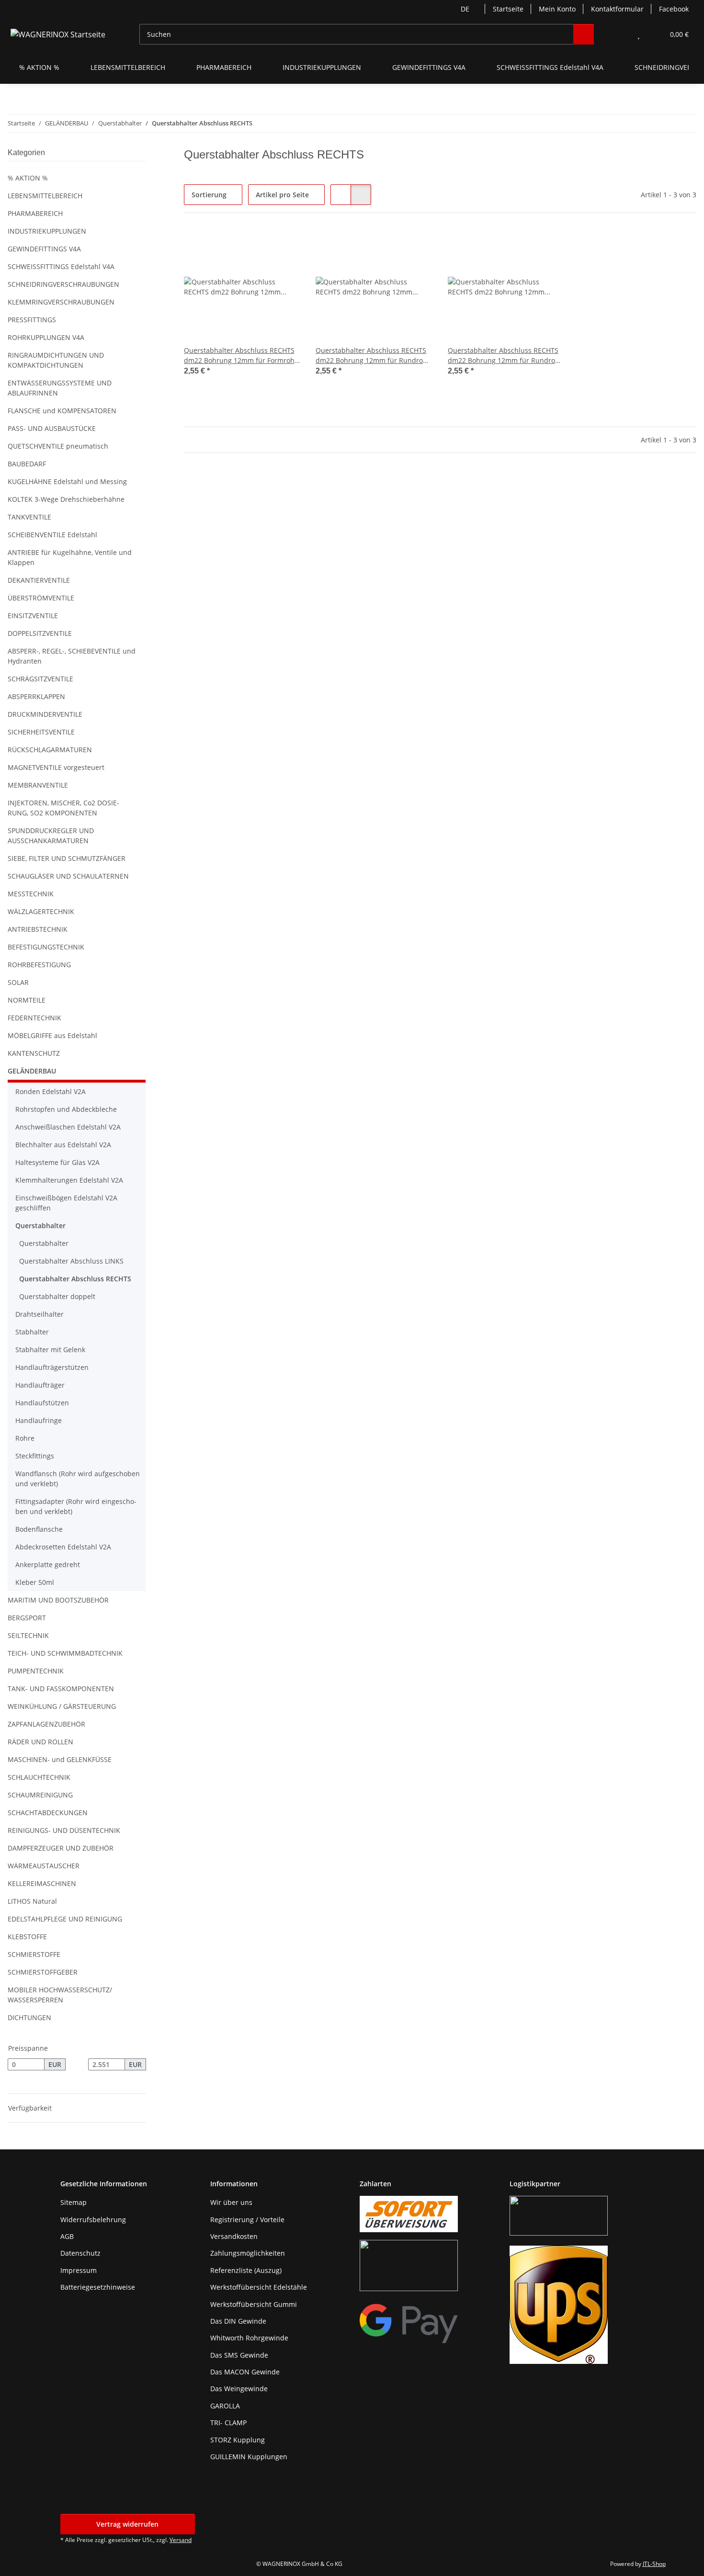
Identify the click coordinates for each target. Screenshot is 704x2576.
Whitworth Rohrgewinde (249, 2338)
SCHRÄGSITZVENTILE (40, 679)
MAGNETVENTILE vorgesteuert (56, 767)
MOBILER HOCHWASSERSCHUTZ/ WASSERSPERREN (60, 1995)
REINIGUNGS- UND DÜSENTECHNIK (64, 1830)
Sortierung (209, 195)
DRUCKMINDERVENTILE (45, 714)
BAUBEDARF (27, 464)
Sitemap (74, 2202)
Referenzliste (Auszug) (246, 2270)
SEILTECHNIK (28, 1635)
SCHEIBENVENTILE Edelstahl (52, 535)
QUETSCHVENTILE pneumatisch (58, 446)
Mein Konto (557, 9)
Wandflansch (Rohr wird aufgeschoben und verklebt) (78, 1479)
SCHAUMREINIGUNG (40, 1795)
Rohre (25, 1438)
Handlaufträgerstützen (52, 1367)
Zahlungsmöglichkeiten (248, 2253)
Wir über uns (231, 2202)
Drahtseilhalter (40, 1314)
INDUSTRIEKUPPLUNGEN (47, 231)
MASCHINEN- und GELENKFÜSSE (60, 1759)
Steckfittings (35, 1456)
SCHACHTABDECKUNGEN (48, 1813)
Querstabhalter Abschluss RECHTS (75, 1279)
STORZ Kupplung (238, 2440)
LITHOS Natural (32, 1901)
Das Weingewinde (239, 2389)
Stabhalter (32, 1332)
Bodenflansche (39, 1529)
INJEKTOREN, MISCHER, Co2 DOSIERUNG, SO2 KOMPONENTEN (63, 808)
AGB (67, 2236)
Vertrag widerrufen (127, 2524)
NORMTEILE (27, 1000)
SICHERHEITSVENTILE (41, 732)
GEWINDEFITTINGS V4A (44, 249)
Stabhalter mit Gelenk (50, 1350)
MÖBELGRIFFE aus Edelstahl (52, 1035)
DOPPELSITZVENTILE (40, 633)
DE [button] (465, 9)
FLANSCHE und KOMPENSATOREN (62, 411)
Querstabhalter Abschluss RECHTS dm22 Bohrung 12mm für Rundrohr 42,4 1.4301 (505, 356)
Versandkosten (234, 2236)
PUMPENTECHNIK (36, 1671)
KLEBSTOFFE (27, 1937)
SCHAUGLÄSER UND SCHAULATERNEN (68, 876)
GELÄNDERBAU (32, 1071)
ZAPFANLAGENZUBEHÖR (46, 1724)
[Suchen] (584, 34)
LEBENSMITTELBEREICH (45, 196)
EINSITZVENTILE (33, 616)
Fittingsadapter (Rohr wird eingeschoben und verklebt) (76, 1506)
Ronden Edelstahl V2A (51, 1091)
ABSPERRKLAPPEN (36, 696)
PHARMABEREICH (35, 213)
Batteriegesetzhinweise (98, 2287)
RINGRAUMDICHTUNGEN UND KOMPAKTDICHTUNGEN (56, 360)
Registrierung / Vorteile (247, 2220)
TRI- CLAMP (228, 2423)
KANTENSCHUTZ (34, 1053)
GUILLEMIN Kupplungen (249, 2457)
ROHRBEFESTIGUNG (39, 965)
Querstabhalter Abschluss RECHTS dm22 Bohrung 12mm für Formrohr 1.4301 (241, 356)
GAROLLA (225, 2406)
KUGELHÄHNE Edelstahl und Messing (67, 481)
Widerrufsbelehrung (93, 2220)
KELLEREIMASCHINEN (42, 1883)
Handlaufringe (39, 1420)
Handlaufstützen (42, 1403)
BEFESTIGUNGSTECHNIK (46, 947)
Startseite (508, 9)
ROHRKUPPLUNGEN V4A (46, 337)
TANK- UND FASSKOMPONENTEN (61, 1689)
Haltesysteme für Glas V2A (57, 1162)
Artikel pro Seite (282, 195)
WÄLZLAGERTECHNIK (41, 911)
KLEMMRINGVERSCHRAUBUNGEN (61, 302)
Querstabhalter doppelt (57, 1296)
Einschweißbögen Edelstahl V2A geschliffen (66, 1203)
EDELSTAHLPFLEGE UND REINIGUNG (65, 1919)
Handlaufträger (40, 1385)
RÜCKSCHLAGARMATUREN (50, 750)
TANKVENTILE (29, 517)
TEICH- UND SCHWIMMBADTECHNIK (65, 1653)
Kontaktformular (617, 9)
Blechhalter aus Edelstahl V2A (63, 1145)
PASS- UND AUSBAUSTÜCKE (52, 428)
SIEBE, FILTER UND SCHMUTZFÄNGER (67, 858)
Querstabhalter (40, 1226)
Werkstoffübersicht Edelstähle (259, 2287)
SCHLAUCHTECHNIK (39, 1777)
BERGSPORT (27, 1618)
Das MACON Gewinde (245, 2372)
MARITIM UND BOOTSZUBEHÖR (58, 1600)
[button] (619, 34)
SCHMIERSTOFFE (34, 1954)
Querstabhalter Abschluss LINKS (71, 1261)
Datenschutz (80, 2253)
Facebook (674, 9)
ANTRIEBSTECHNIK (38, 929)
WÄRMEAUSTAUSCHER (44, 1866)
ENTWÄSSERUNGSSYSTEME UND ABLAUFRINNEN (60, 388)
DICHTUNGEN (29, 2017)
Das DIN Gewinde (238, 2321)
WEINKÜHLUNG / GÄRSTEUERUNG (62, 1706)
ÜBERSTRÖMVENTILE (41, 598)
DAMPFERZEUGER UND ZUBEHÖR (61, 1848)
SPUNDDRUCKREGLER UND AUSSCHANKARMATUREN (51, 836)
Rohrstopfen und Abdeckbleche (66, 1109)
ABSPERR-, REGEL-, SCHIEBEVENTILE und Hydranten (72, 656)
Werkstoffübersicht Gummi (254, 2304)
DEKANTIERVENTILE (39, 580)
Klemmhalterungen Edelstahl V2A (69, 1180)
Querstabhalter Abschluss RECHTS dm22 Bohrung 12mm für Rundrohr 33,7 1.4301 (373, 356)
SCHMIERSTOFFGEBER (43, 1972)
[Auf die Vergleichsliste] (259, 245)
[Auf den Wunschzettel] (284, 245)
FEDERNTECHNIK (34, 1018)
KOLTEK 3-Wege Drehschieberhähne (66, 499)
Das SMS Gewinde (239, 2355)
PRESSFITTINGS (32, 320)
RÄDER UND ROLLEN (40, 1742)
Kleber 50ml (35, 1582)
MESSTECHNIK (31, 894)
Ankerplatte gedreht (48, 1565)
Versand (181, 2540)
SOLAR (18, 982)
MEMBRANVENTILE (38, 785)
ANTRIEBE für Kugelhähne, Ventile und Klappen (70, 557)
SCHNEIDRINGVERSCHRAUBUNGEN (63, 284)
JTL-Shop (654, 2564)
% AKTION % (28, 178)
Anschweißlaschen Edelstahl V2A (68, 1127)
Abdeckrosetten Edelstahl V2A (63, 1547)
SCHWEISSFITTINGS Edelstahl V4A (61, 266)
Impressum (79, 2270)
